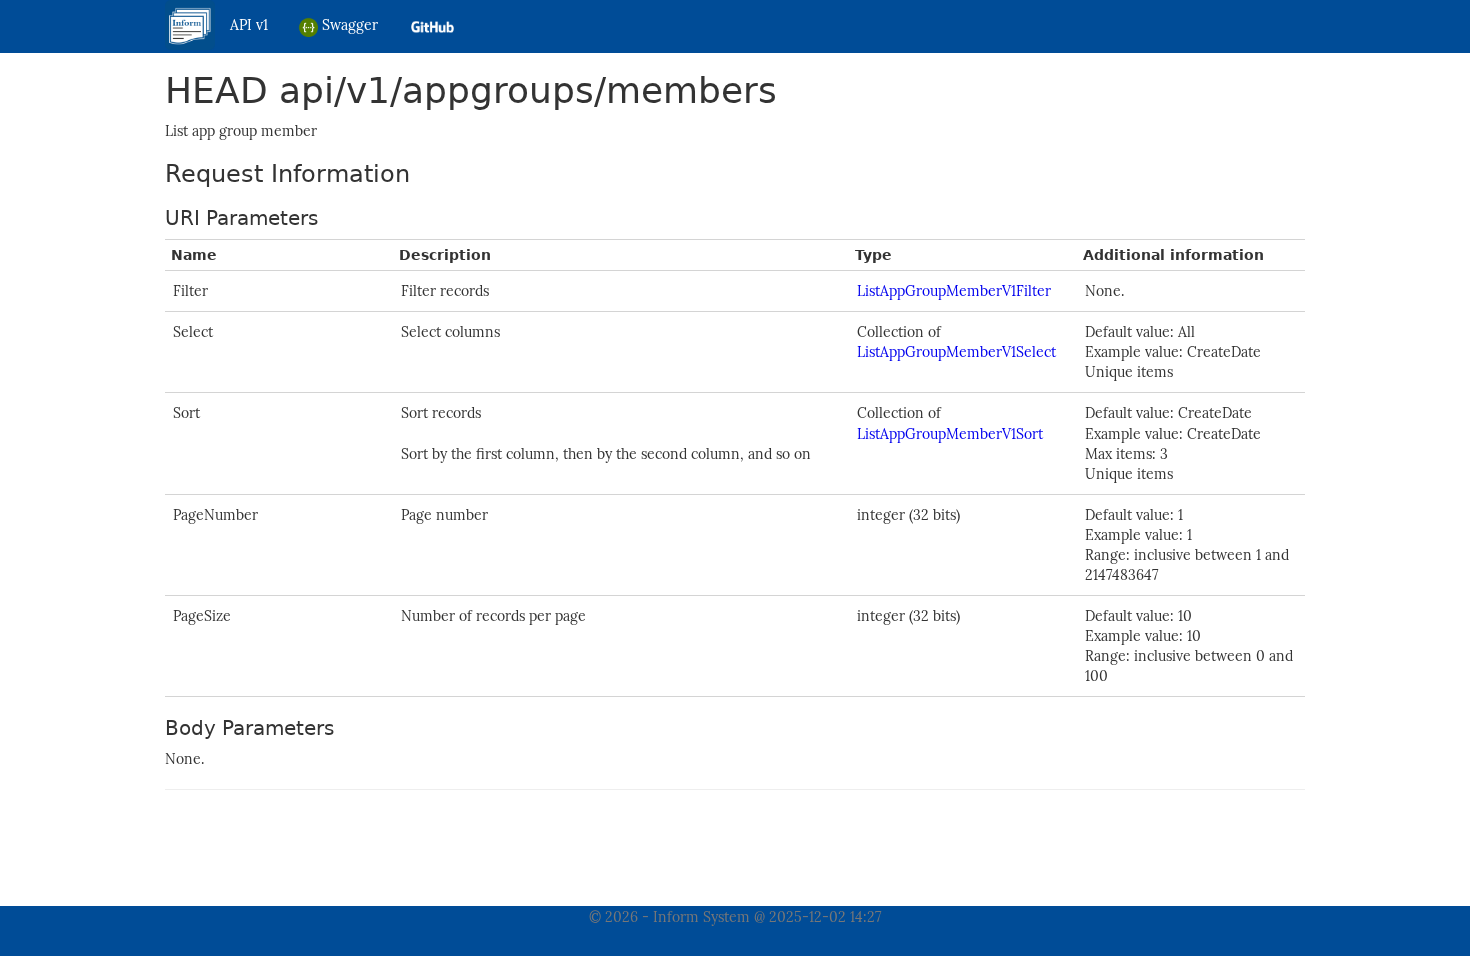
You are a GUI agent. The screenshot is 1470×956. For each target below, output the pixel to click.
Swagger (348, 25)
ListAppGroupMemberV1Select (956, 352)
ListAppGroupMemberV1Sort (950, 434)
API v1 (249, 25)
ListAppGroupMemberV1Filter (954, 291)
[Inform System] (190, 24)
